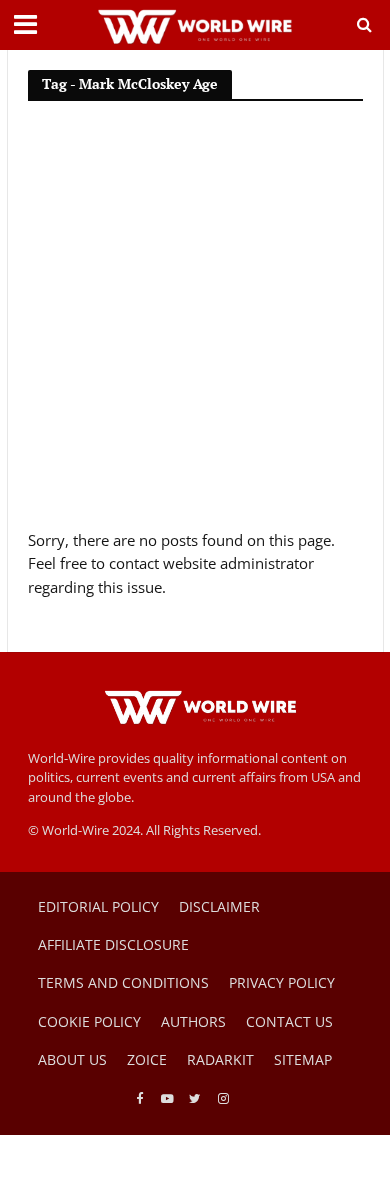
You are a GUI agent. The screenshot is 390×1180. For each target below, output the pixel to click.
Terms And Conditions (123, 982)
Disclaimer (219, 906)
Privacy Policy (282, 982)
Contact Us (289, 1021)
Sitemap (303, 1059)
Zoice (147, 1059)
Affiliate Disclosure (113, 944)
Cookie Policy (89, 1021)
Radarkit (220, 1059)
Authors (193, 1021)
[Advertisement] (195, 324)
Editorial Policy (98, 906)
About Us (72, 1059)
